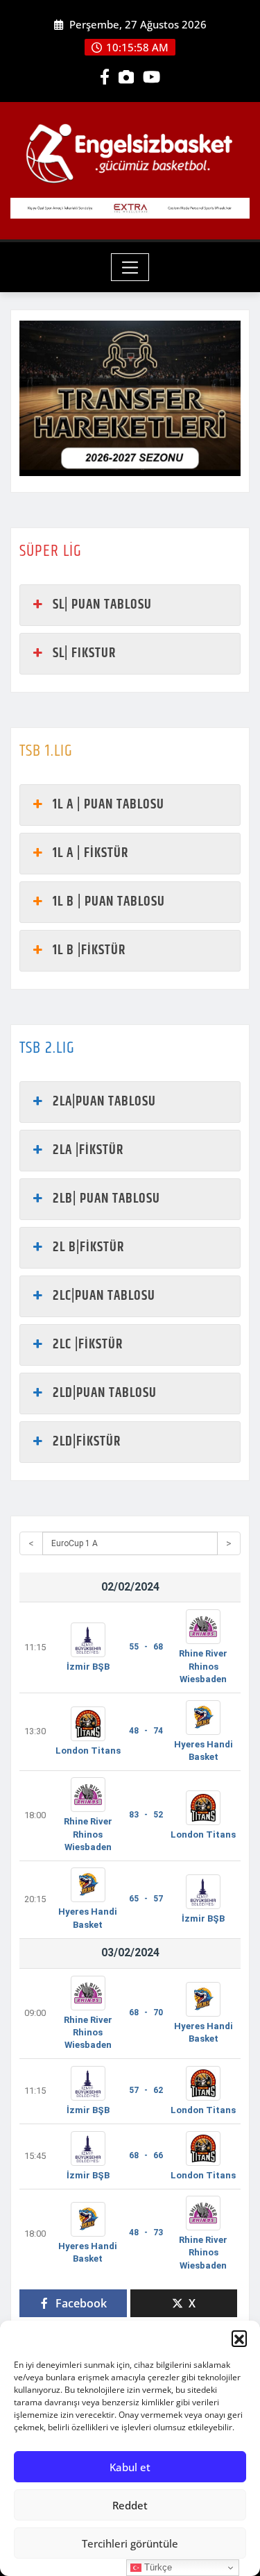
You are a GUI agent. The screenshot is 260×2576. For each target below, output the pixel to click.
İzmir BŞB (88, 1667)
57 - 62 (146, 2090)
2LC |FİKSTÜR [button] (88, 1345)
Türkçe (157, 2567)
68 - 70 (146, 2012)
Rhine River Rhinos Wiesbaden (203, 1666)
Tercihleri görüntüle (130, 2543)
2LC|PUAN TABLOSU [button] (104, 1296)
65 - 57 (146, 1899)
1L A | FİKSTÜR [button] (90, 853)
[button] (239, 2338)
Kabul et (130, 2467)
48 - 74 (146, 1731)
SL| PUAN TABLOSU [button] (102, 605)
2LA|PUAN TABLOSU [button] (104, 1102)
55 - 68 (146, 1647)
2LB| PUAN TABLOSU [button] (106, 1199)
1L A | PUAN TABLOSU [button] (109, 805)
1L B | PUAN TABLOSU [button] (109, 902)
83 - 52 (146, 1815)
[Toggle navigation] (130, 267)
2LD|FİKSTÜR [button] (87, 1442)
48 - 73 (146, 2232)
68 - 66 (146, 2155)
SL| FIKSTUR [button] (84, 653)
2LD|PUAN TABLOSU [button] (105, 1393)
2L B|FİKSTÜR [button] (88, 1247)
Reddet (130, 2505)
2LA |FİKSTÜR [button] (88, 1150)
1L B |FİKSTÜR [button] (89, 950)
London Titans (88, 1751)
